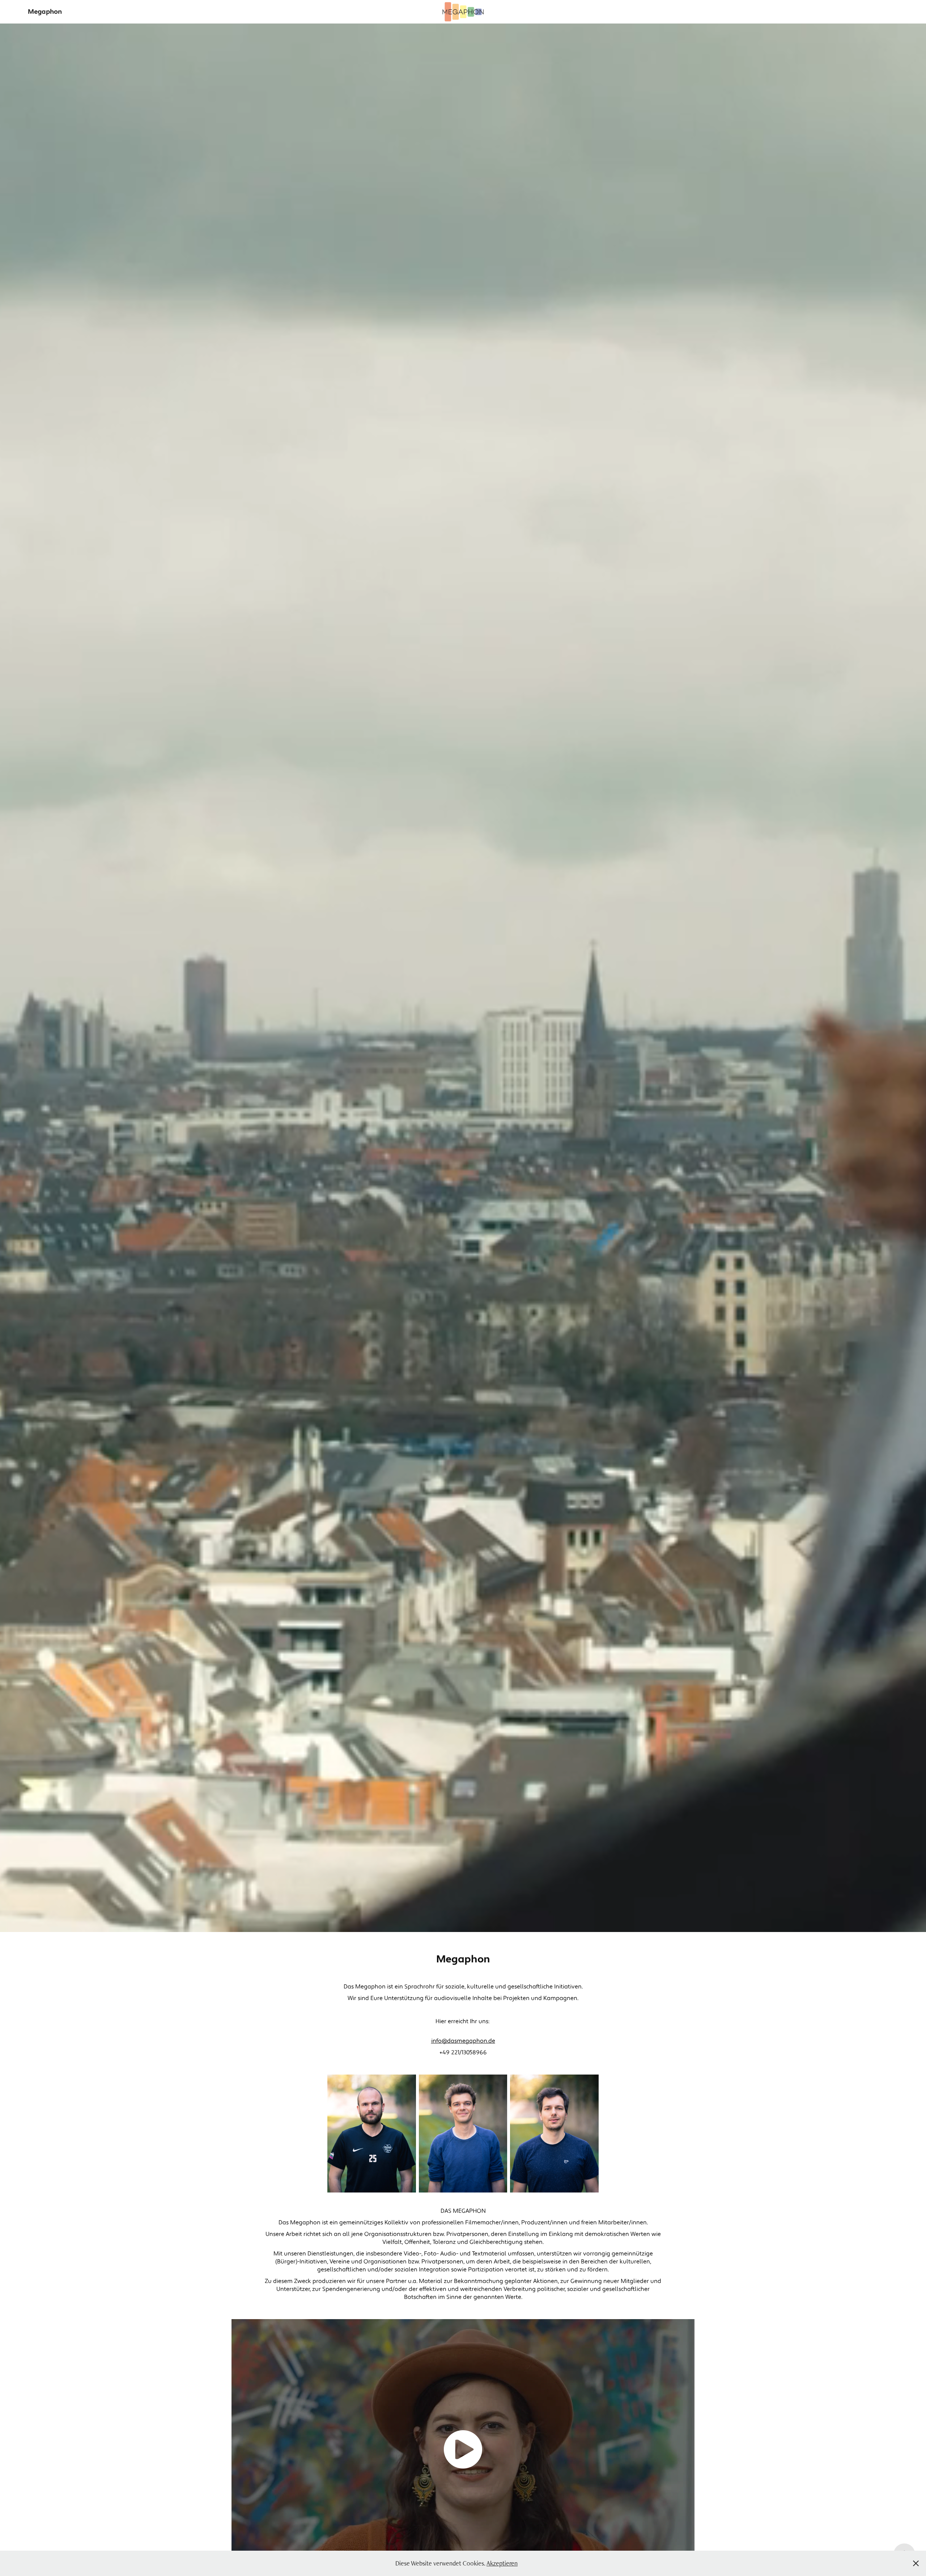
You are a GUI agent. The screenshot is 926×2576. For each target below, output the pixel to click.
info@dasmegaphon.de (463, 2041)
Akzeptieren (502, 2563)
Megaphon (45, 12)
